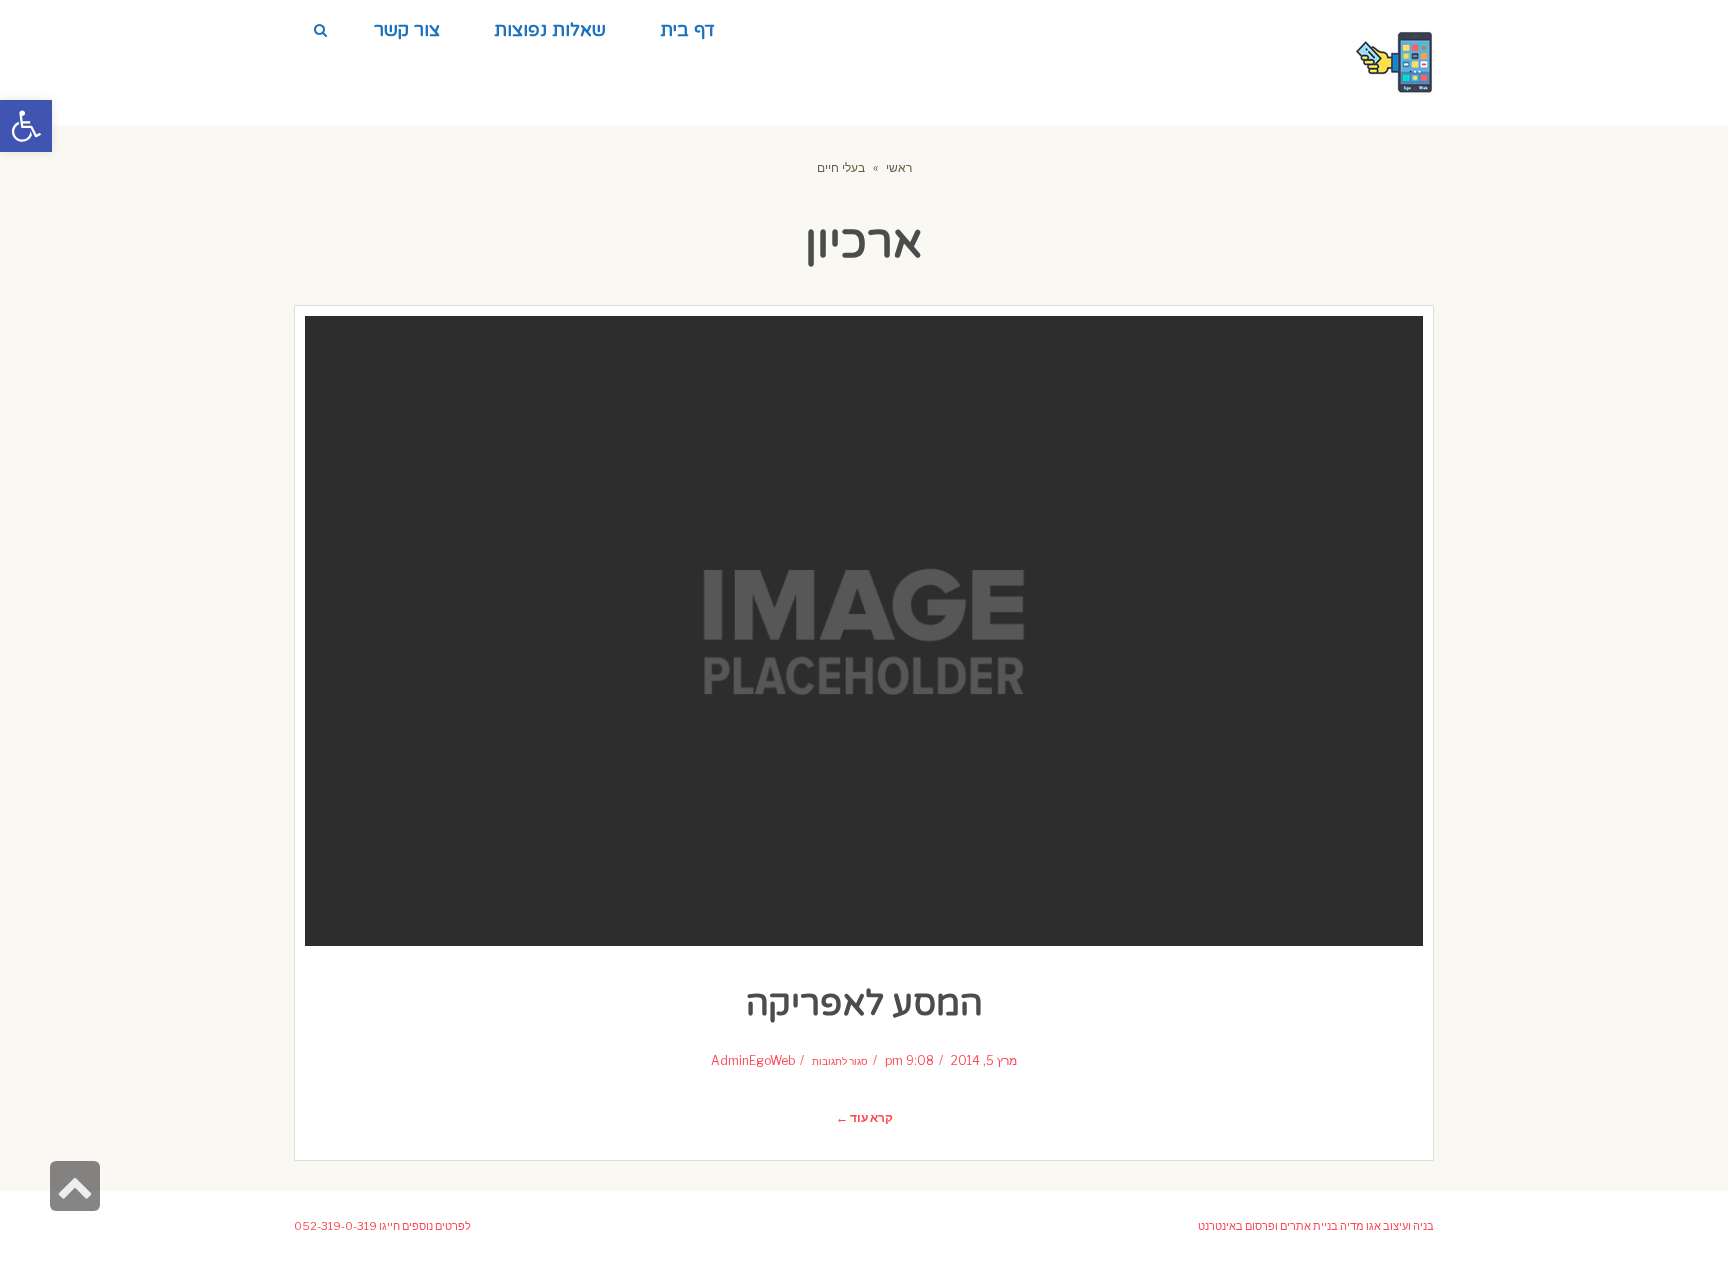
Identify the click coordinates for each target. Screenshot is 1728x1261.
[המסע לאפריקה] (864, 631)
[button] (26, 126)
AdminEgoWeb (753, 1061)
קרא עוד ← (864, 1118)
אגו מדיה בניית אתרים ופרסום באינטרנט (1289, 1226)
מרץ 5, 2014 (984, 1061)
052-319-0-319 (335, 1226)
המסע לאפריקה (864, 1004)
